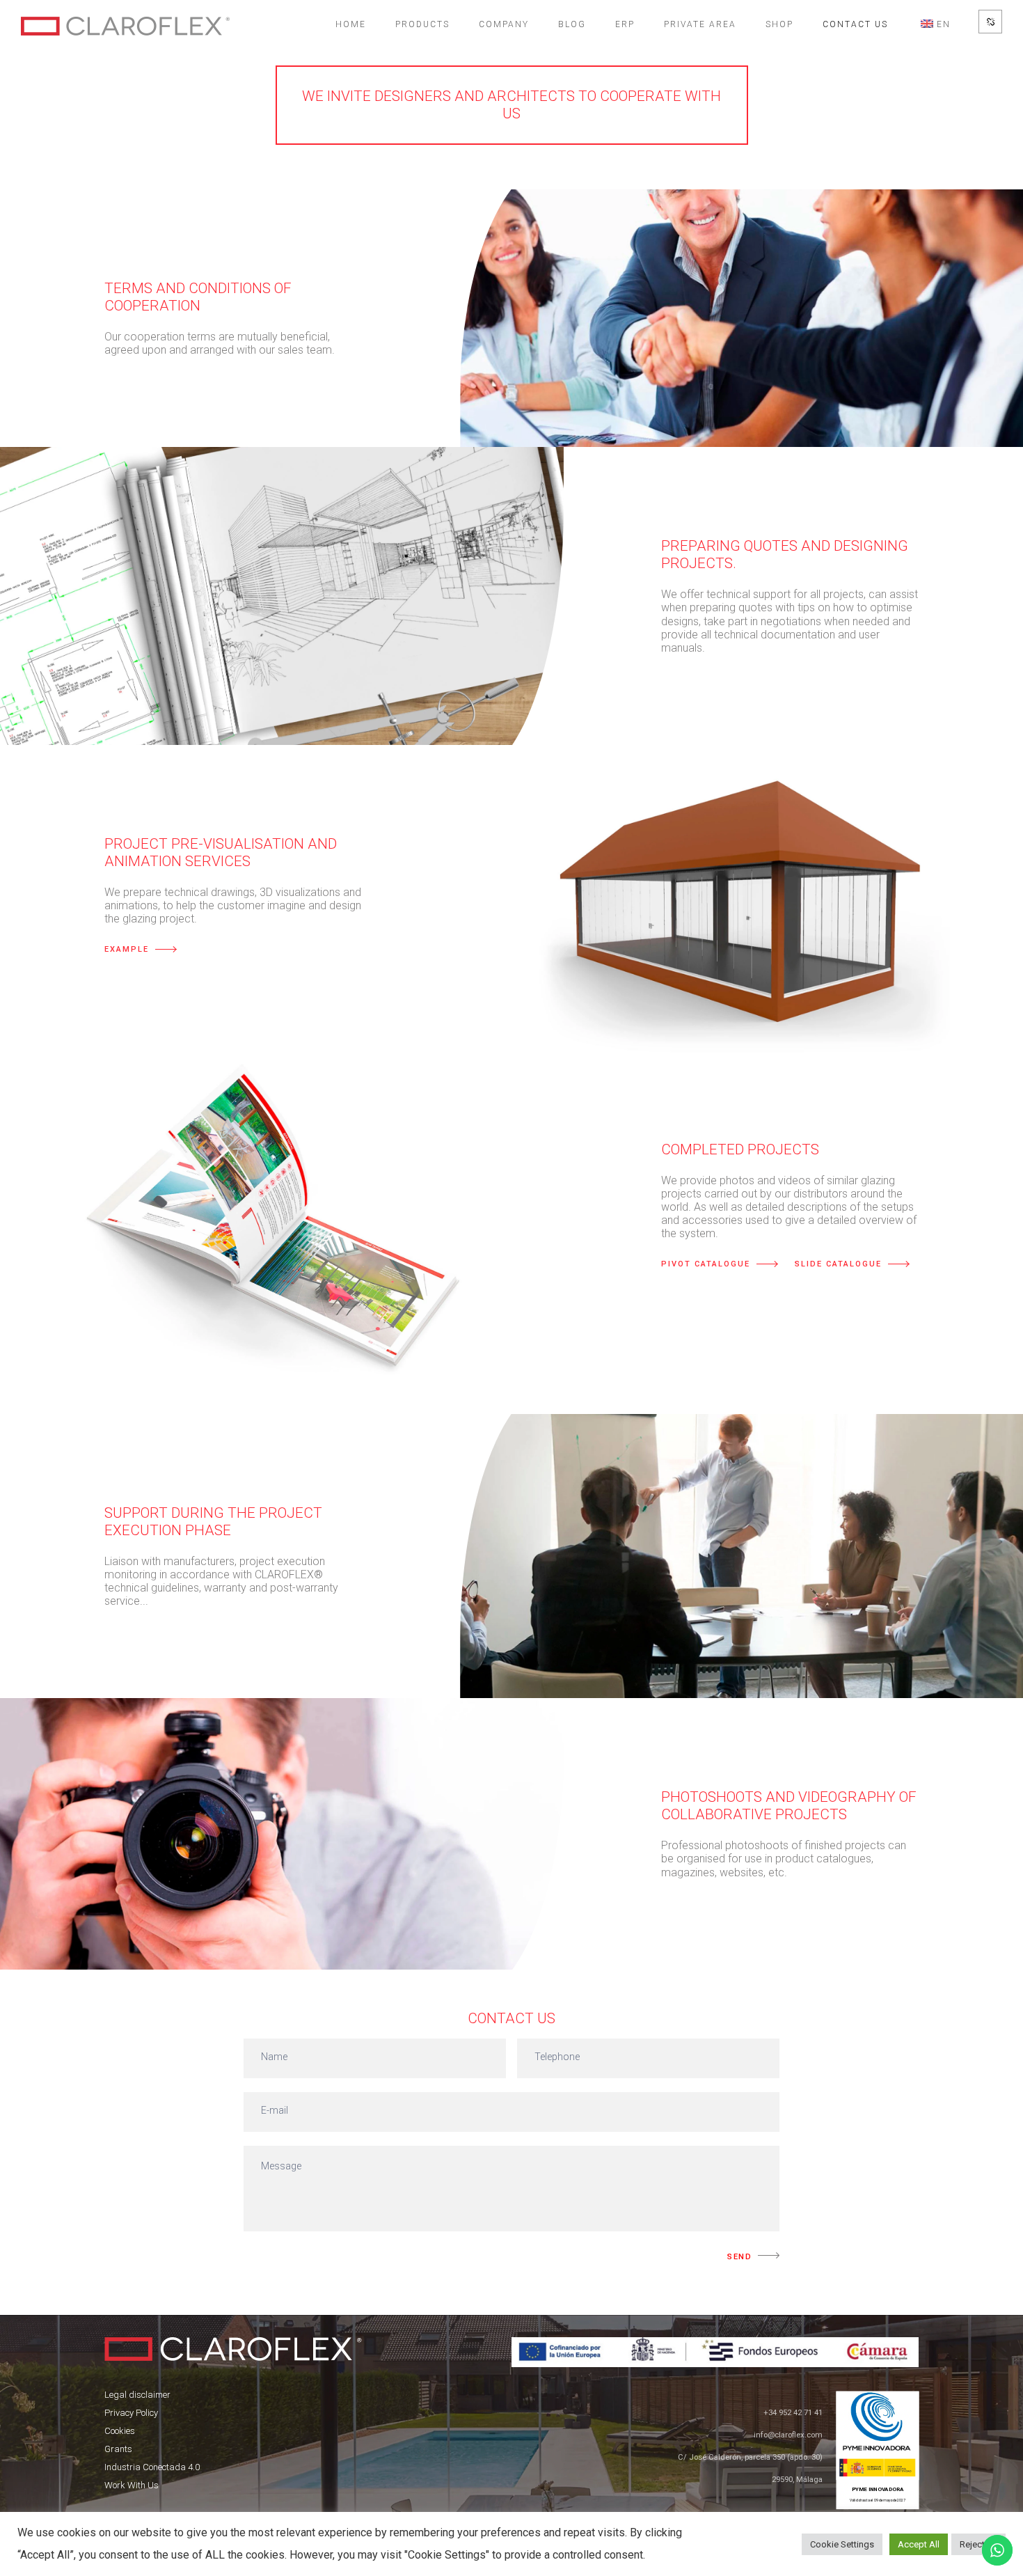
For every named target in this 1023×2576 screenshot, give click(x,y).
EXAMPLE (127, 949)
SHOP (779, 24)
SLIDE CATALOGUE (838, 1264)
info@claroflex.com (788, 2435)
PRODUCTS (422, 24)
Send (739, 2257)
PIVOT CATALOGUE (706, 1264)
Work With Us (132, 2485)
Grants (118, 2449)
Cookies (120, 2431)
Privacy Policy (131, 2413)
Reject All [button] (978, 2544)
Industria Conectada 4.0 (152, 2467)
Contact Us (855, 24)
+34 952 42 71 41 (793, 2413)
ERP (625, 24)
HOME (351, 24)
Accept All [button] (919, 2544)
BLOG (572, 24)
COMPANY (504, 24)
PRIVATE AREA (700, 24)
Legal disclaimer (137, 2395)
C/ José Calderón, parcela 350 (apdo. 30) (750, 2457)
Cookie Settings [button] (842, 2544)
